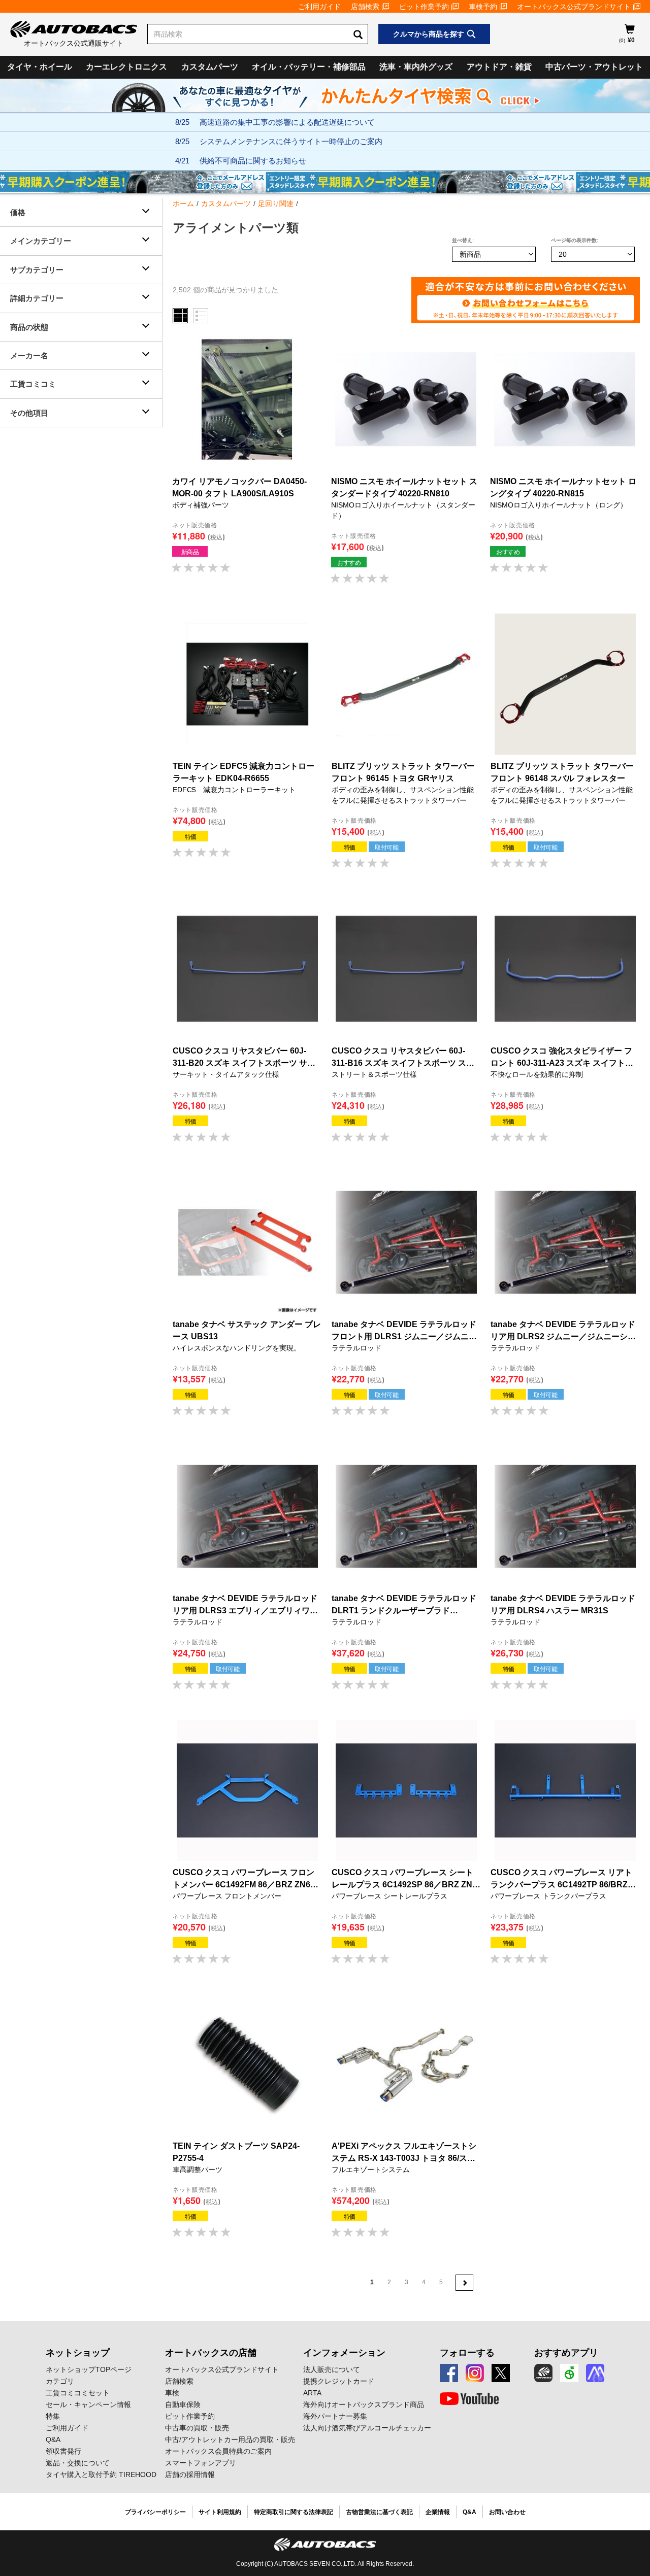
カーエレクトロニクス (126, 67)
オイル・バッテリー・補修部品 (309, 67)
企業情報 (438, 2512)
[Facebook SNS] (449, 2373)
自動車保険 (183, 2404)
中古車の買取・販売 (197, 2428)
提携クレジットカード (339, 2381)
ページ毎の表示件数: (575, 240)
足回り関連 (276, 204)
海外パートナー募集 (335, 2416)
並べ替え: (463, 240)
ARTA (312, 2393)
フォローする (467, 2353)
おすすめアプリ (566, 2353)
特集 (53, 2416)
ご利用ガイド (319, 7)
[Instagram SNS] (475, 2373)
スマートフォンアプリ (201, 2463)
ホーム (183, 204)
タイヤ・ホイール (40, 67)
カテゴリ (60, 2381)
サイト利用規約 (220, 2512)
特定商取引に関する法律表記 (294, 2512)
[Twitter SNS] (501, 2373)
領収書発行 (63, 2451)
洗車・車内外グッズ (416, 67)
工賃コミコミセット (78, 2393)
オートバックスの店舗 (211, 2353)
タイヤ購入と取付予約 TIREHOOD (101, 2475)
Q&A (53, 2439)
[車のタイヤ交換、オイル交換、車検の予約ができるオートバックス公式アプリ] (543, 2373)
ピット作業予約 (424, 7)
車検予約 (483, 7)
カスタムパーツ (210, 67)
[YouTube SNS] (469, 2399)
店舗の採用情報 (190, 2475)
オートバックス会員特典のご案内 (218, 2451)
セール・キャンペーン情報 (88, 2404)
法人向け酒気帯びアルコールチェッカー (367, 2428)
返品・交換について (78, 2463)
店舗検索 (365, 7)
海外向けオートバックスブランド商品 (364, 2404)
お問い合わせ (507, 2512)
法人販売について (332, 2369)
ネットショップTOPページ (89, 2369)
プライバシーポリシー (155, 2512)
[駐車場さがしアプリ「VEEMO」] (569, 2373)
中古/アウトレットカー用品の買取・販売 (230, 2439)
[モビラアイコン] (595, 2373)
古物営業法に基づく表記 (379, 2512)
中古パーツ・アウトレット (594, 67)
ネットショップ (78, 2353)
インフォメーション (344, 2353)
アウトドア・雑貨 (499, 67)
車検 (172, 2393)
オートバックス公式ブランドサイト (574, 7)
